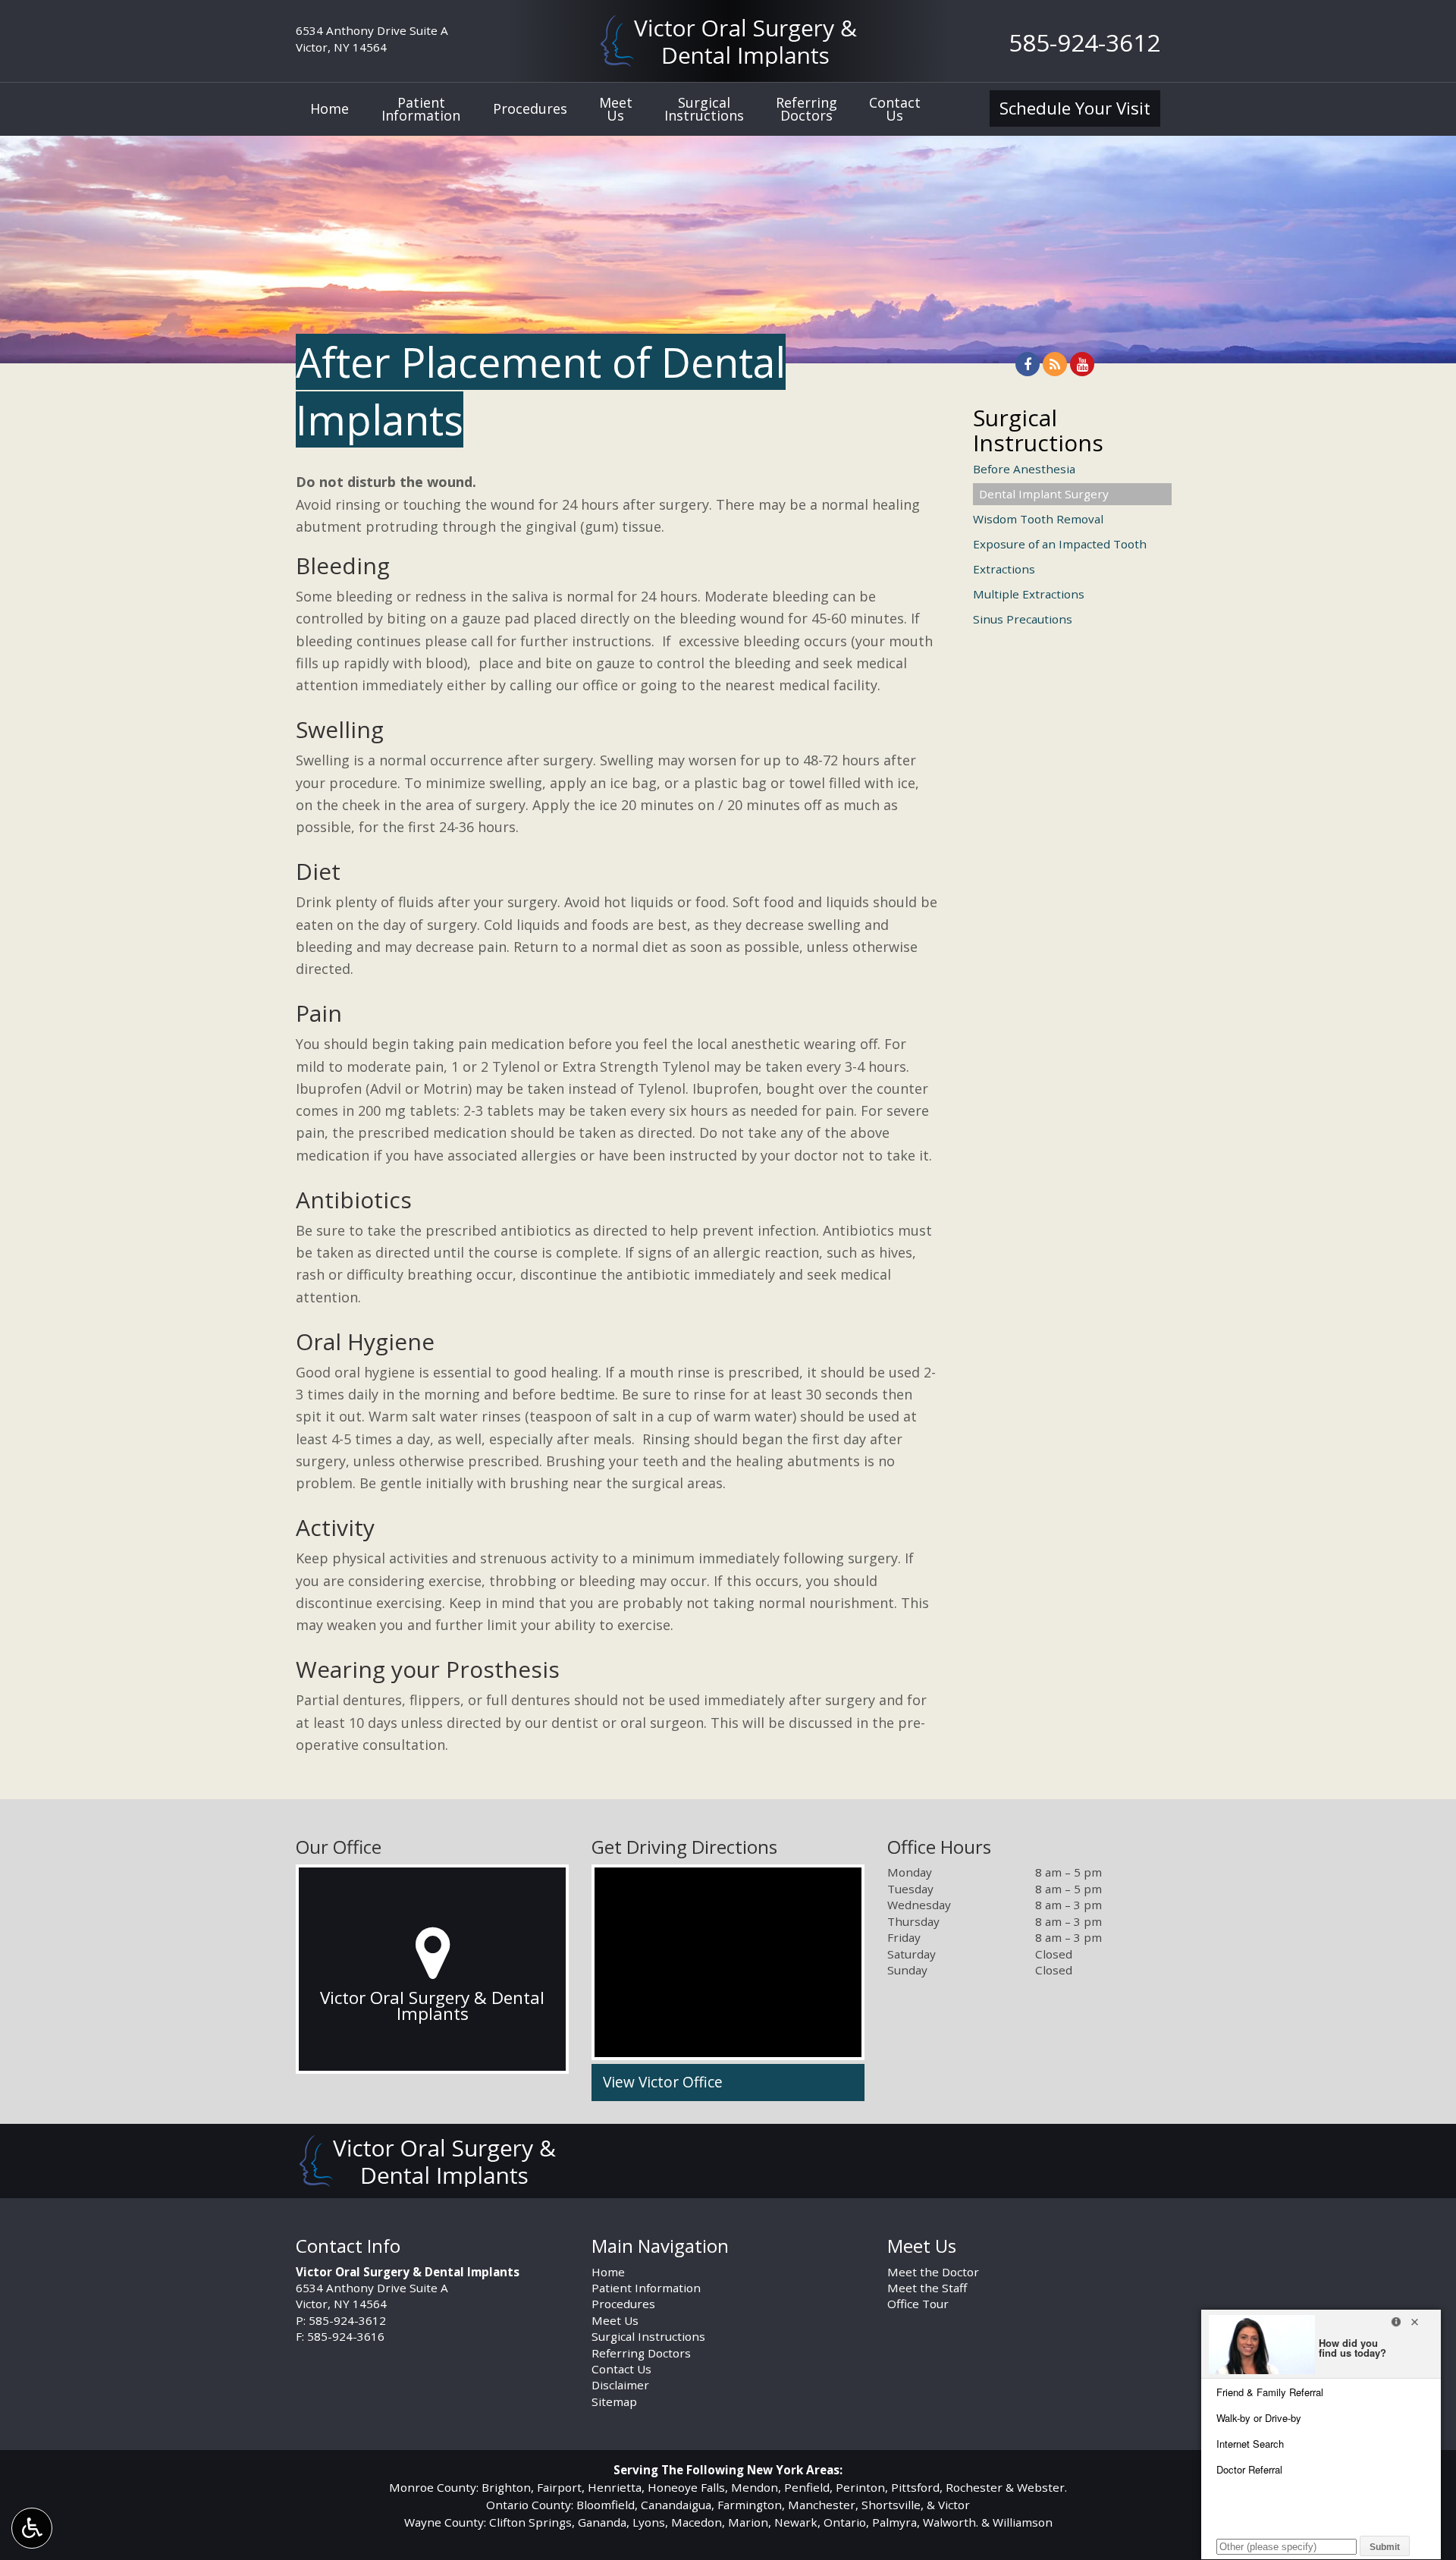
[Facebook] (1028, 364)
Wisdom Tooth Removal (1038, 519)
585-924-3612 (1084, 42)
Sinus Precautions (1023, 619)
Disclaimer (620, 2385)
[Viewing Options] (32, 2528)
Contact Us (621, 2369)
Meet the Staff (927, 2288)
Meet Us (615, 2320)
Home (329, 108)
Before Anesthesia (1024, 469)
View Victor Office (663, 2082)
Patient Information (646, 2288)
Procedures (530, 108)
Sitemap (614, 2401)
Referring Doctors (641, 2353)
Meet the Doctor (933, 2272)
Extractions (1004, 569)
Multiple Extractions (1029, 594)
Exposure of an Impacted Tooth (1060, 544)
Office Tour (918, 2304)
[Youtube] (1082, 364)
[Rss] (1055, 364)
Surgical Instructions (1038, 430)
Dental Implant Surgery (1044, 494)
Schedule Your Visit (1075, 108)
